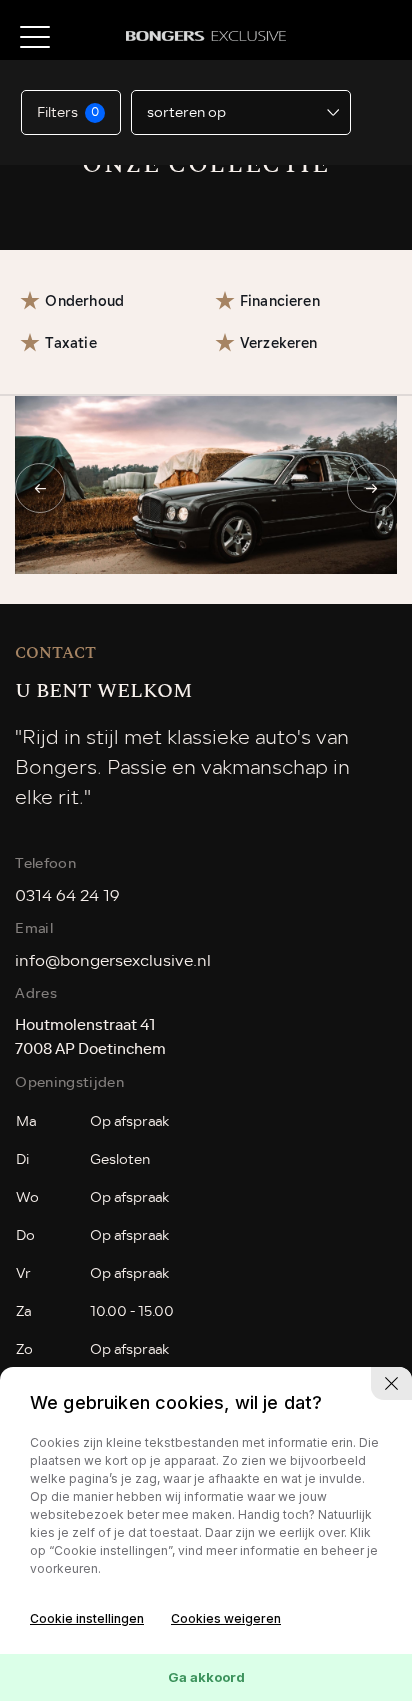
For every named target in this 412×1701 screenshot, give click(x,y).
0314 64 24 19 (67, 896)
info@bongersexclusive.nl (113, 961)
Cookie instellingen (87, 1618)
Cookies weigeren (226, 1618)
